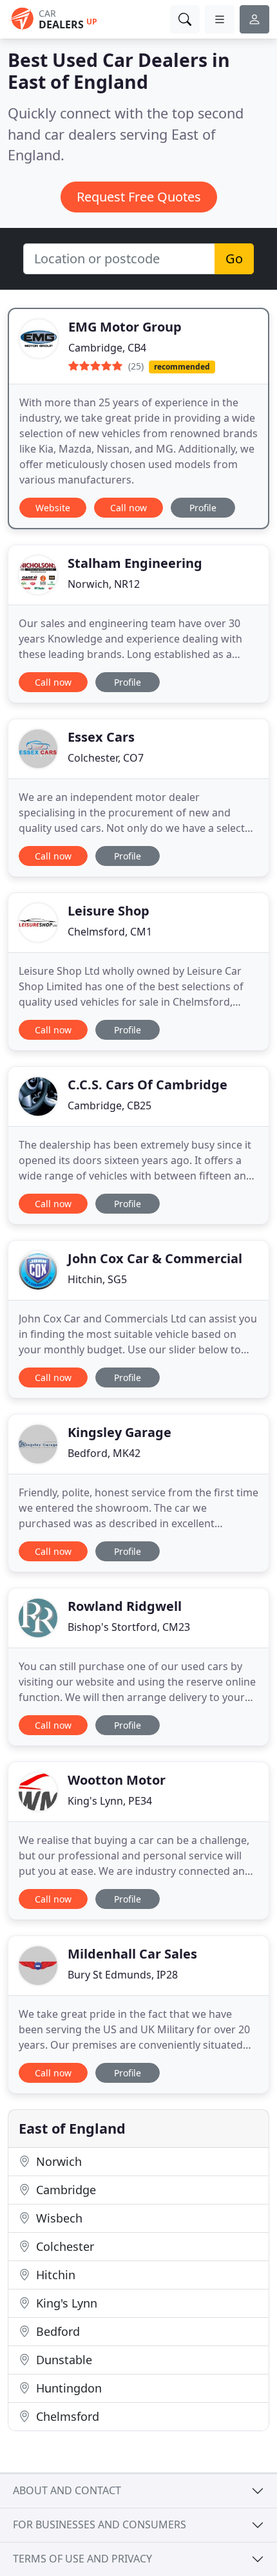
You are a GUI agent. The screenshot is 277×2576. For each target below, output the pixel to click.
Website (53, 508)
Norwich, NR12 (104, 584)
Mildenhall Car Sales (132, 1954)
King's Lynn (65, 2303)
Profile (203, 508)
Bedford (56, 2331)
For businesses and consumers (100, 2524)
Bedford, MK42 (104, 1453)
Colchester (63, 2246)
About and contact (67, 2490)
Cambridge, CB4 (107, 348)
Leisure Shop (109, 911)
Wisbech (58, 2218)
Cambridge (64, 2190)
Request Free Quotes (139, 197)
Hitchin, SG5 (97, 1279)
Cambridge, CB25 (110, 1105)
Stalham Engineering (135, 563)
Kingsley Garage (119, 1432)
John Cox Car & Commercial (155, 1258)
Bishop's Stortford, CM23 (129, 1627)
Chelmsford (66, 2416)
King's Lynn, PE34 (110, 1801)
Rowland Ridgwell (125, 1606)
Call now (129, 508)
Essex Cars (101, 737)
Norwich (57, 2161)
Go (234, 259)
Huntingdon (67, 2388)
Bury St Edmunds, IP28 (123, 1975)
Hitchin (54, 2275)
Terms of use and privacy (82, 2559)
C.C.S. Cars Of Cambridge (148, 1085)
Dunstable (62, 2360)
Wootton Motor (117, 1780)
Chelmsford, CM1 (110, 932)
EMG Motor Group (125, 327)
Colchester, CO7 (106, 758)
